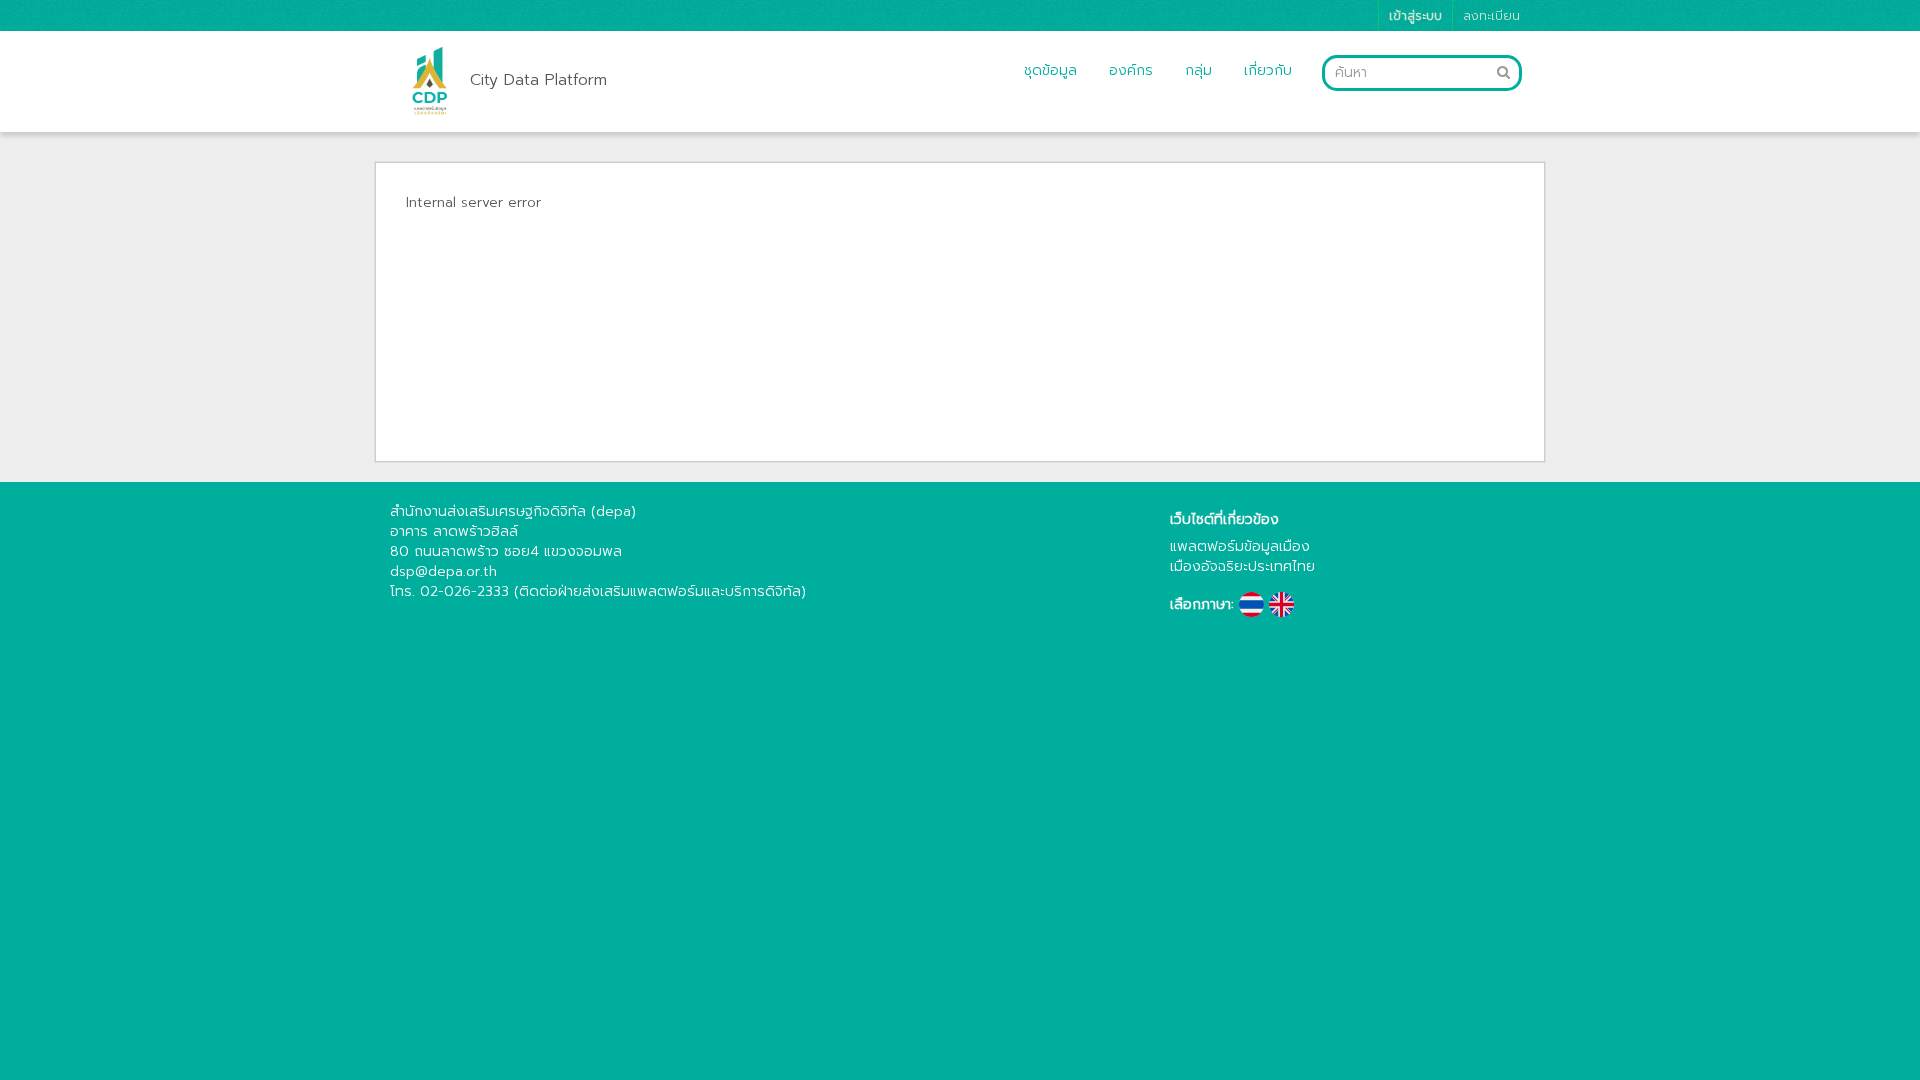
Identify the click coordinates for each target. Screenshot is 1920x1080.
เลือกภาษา (1200, 605)
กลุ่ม (1198, 70)
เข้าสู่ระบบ (1415, 15)
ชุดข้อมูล (1050, 70)
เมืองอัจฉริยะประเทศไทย (1242, 566)
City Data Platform (538, 80)
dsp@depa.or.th (443, 571)
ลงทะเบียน (1491, 15)
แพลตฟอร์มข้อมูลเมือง (1240, 546)
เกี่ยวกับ (1268, 70)
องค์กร (1131, 70)
